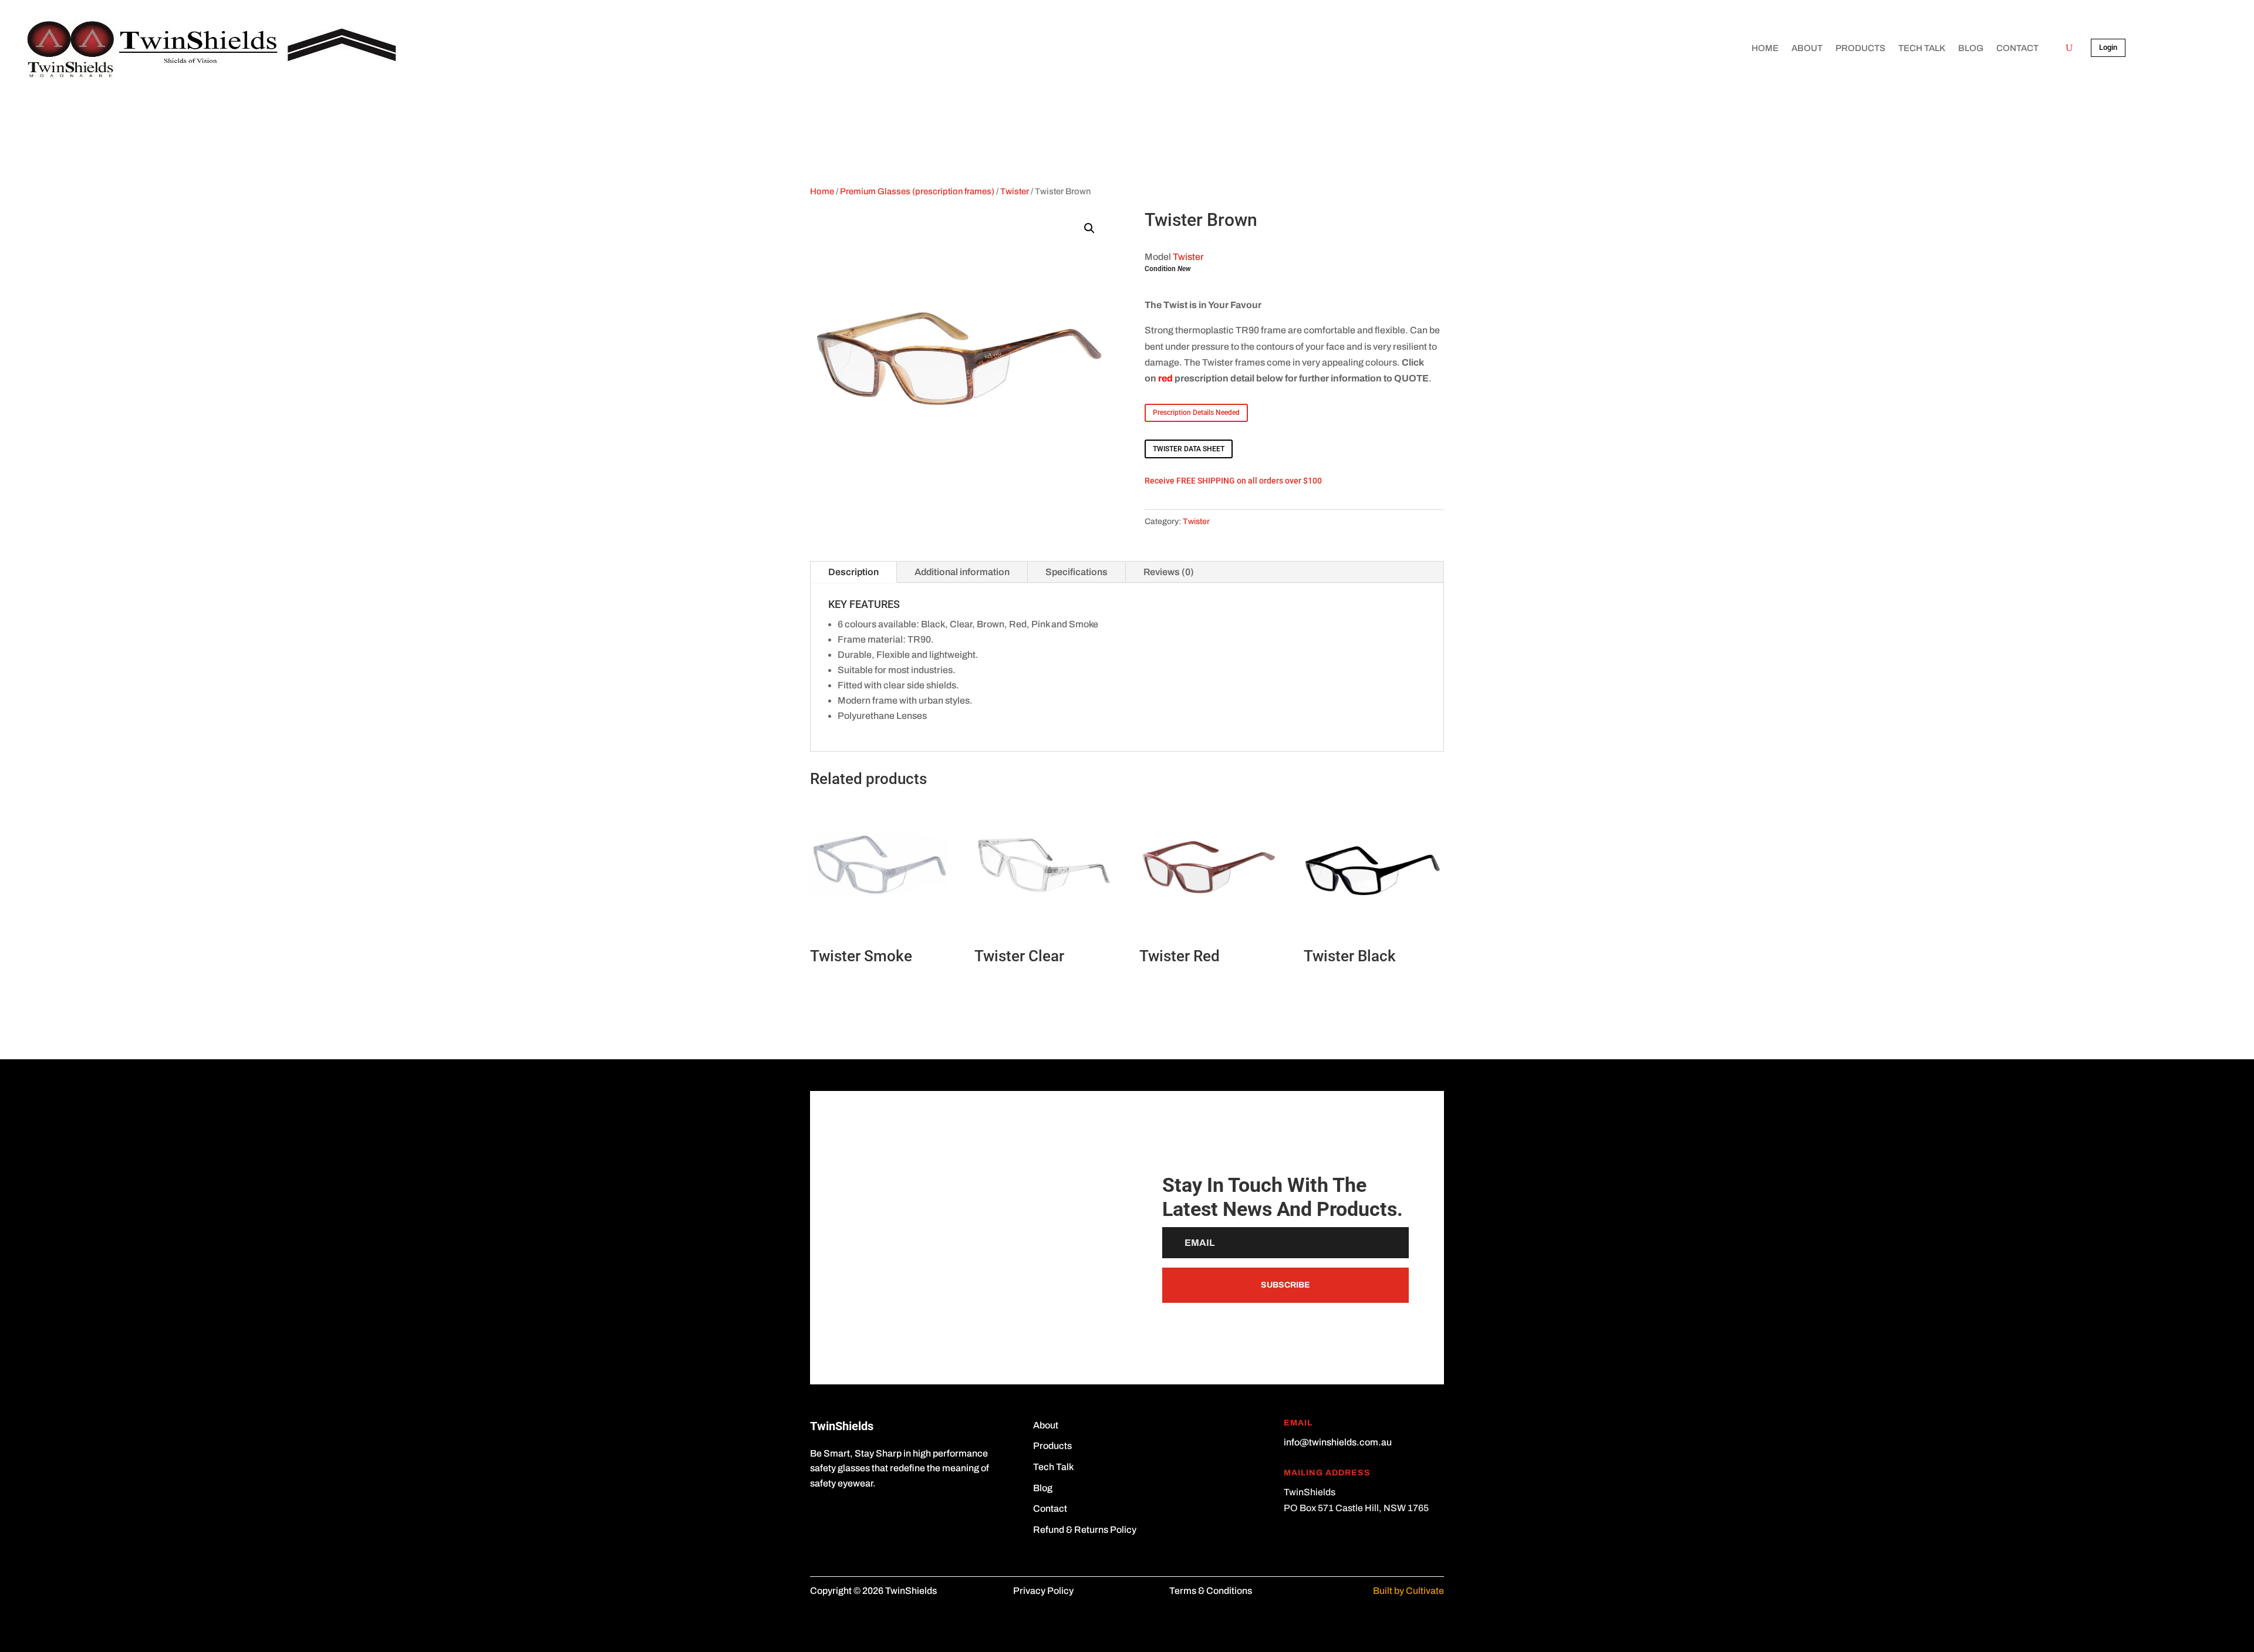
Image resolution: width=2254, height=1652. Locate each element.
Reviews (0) (1169, 572)
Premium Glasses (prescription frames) (917, 191)
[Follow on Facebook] (819, 1518)
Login (2108, 47)
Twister (1015, 191)
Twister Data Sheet (1189, 449)
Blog (1971, 48)
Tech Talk (1922, 48)
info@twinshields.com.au (1338, 1442)
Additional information (962, 572)
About (1807, 48)
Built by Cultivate (1408, 1591)
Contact (2017, 48)
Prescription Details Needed (1196, 413)
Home (1765, 48)
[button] (1089, 228)
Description (853, 572)
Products (1860, 48)
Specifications (1077, 572)
